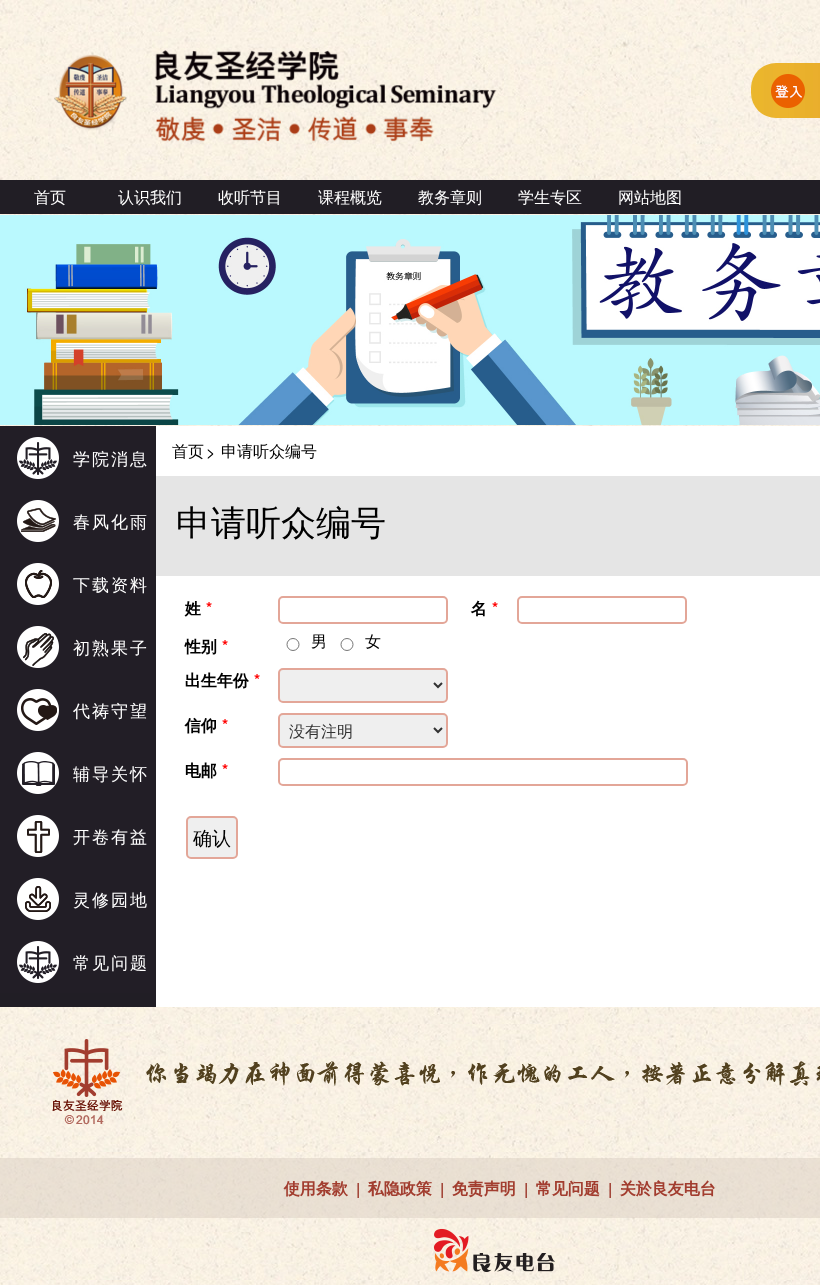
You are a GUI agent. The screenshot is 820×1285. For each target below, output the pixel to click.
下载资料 (111, 583)
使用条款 (316, 1187)
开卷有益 (111, 835)
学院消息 (111, 457)
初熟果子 (111, 646)
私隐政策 (400, 1187)
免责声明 (484, 1187)
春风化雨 (111, 520)
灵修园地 (111, 898)
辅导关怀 (111, 772)
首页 (50, 196)
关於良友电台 (668, 1187)
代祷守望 (111, 709)
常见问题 (111, 961)
